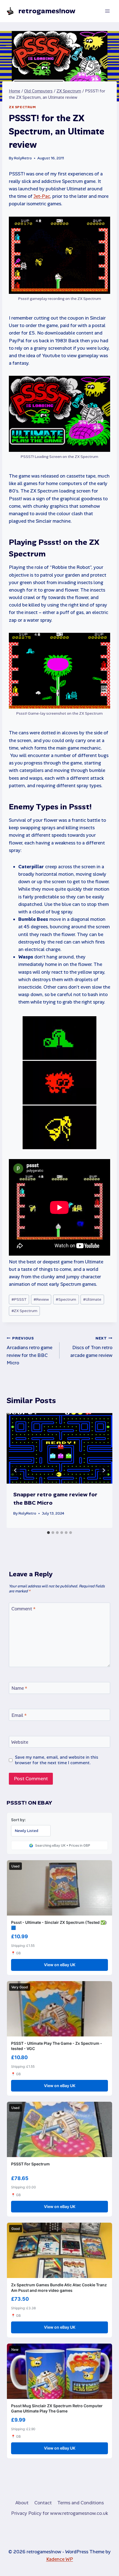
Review (41, 1299)
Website (20, 1742)
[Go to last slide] (15, 1470)
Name (19, 1688)
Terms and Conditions (81, 2503)
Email (19, 1715)
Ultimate (92, 1299)
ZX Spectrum (22, 107)
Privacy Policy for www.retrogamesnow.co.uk (59, 2513)
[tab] (48, 1533)
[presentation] (59, 1448)
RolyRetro (23, 158)
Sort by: (18, 1820)
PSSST (19, 1299)
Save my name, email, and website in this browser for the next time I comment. (57, 1760)
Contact (43, 2503)
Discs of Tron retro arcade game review (91, 1347)
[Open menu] (107, 11)
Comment (23, 1609)
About (22, 2503)
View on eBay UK (60, 1965)
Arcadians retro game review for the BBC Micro (29, 1351)
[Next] (104, 1470)
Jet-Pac (42, 196)
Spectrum (66, 1299)
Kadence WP (60, 2559)
